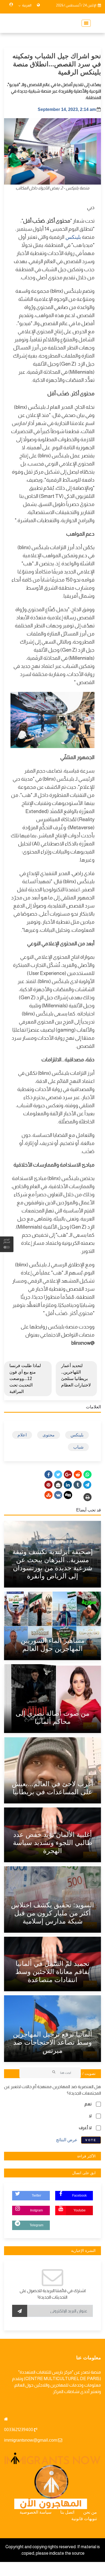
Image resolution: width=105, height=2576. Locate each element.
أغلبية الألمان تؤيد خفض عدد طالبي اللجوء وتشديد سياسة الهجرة (53, 1843)
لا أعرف (85, 2128)
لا (90, 2116)
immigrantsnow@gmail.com (31, 2440)
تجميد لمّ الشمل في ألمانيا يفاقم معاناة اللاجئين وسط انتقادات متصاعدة (52, 1972)
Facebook (79, 2196)
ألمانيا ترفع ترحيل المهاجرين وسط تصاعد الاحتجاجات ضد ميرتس (52, 2042)
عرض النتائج (67, 2140)
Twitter (36, 2196)
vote (91, 2140)
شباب (78, 1447)
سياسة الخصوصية (36, 2512)
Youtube (80, 2210)
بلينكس (73, 237)
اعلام (22, 1435)
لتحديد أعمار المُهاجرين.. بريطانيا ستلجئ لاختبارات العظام (76, 1375)
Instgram (36, 2210)
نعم (88, 2104)
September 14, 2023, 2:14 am (67, 109)
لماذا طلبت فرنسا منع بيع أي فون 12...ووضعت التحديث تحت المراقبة (25, 1379)
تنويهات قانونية (84, 2519)
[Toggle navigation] (85, 23)
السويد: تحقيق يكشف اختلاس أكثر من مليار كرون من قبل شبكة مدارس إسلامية (52, 1913)
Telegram (36, 2225)
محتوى (49, 1435)
